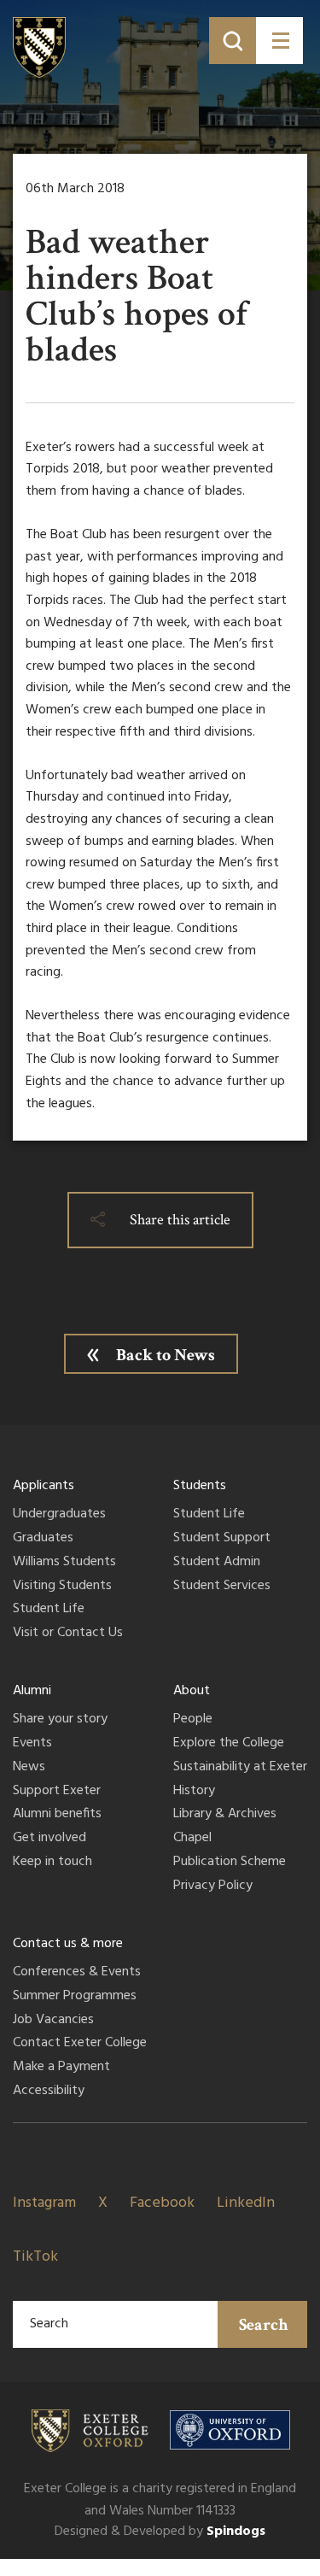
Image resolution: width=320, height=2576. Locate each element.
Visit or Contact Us (68, 1634)
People (193, 1720)
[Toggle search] (233, 41)
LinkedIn (246, 2203)
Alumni (32, 1691)
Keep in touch (52, 1863)
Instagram (44, 2203)
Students (200, 1486)
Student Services (222, 1587)
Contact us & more (68, 1944)
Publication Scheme (230, 1863)
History (194, 1792)
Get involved (49, 1839)
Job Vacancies (53, 2021)
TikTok (35, 2257)
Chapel (192, 1839)
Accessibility (49, 2092)
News (29, 1768)
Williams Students (64, 1563)
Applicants (44, 1486)
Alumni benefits (57, 1815)
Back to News (166, 1355)
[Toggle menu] (279, 41)
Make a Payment (61, 2068)
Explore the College (229, 1744)
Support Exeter (57, 1792)
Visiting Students (62, 1587)
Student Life (49, 1610)
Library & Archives (225, 1815)
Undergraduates (59, 1515)
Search (264, 2325)
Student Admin (217, 1563)
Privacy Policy (213, 1887)
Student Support (222, 1539)
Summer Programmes (75, 1997)
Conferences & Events (77, 1973)
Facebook (162, 2203)
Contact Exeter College (80, 2044)
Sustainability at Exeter (240, 1768)
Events (32, 1744)
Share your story (60, 1720)
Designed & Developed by (160, 2532)
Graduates (43, 1539)
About (192, 1691)
